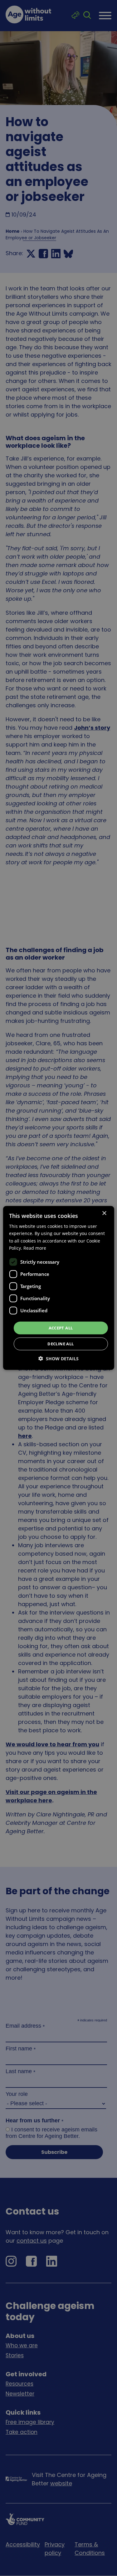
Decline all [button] (61, 1344)
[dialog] (58, 1288)
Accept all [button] (61, 1328)
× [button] (104, 1213)
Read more (35, 1248)
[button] (58, 1359)
